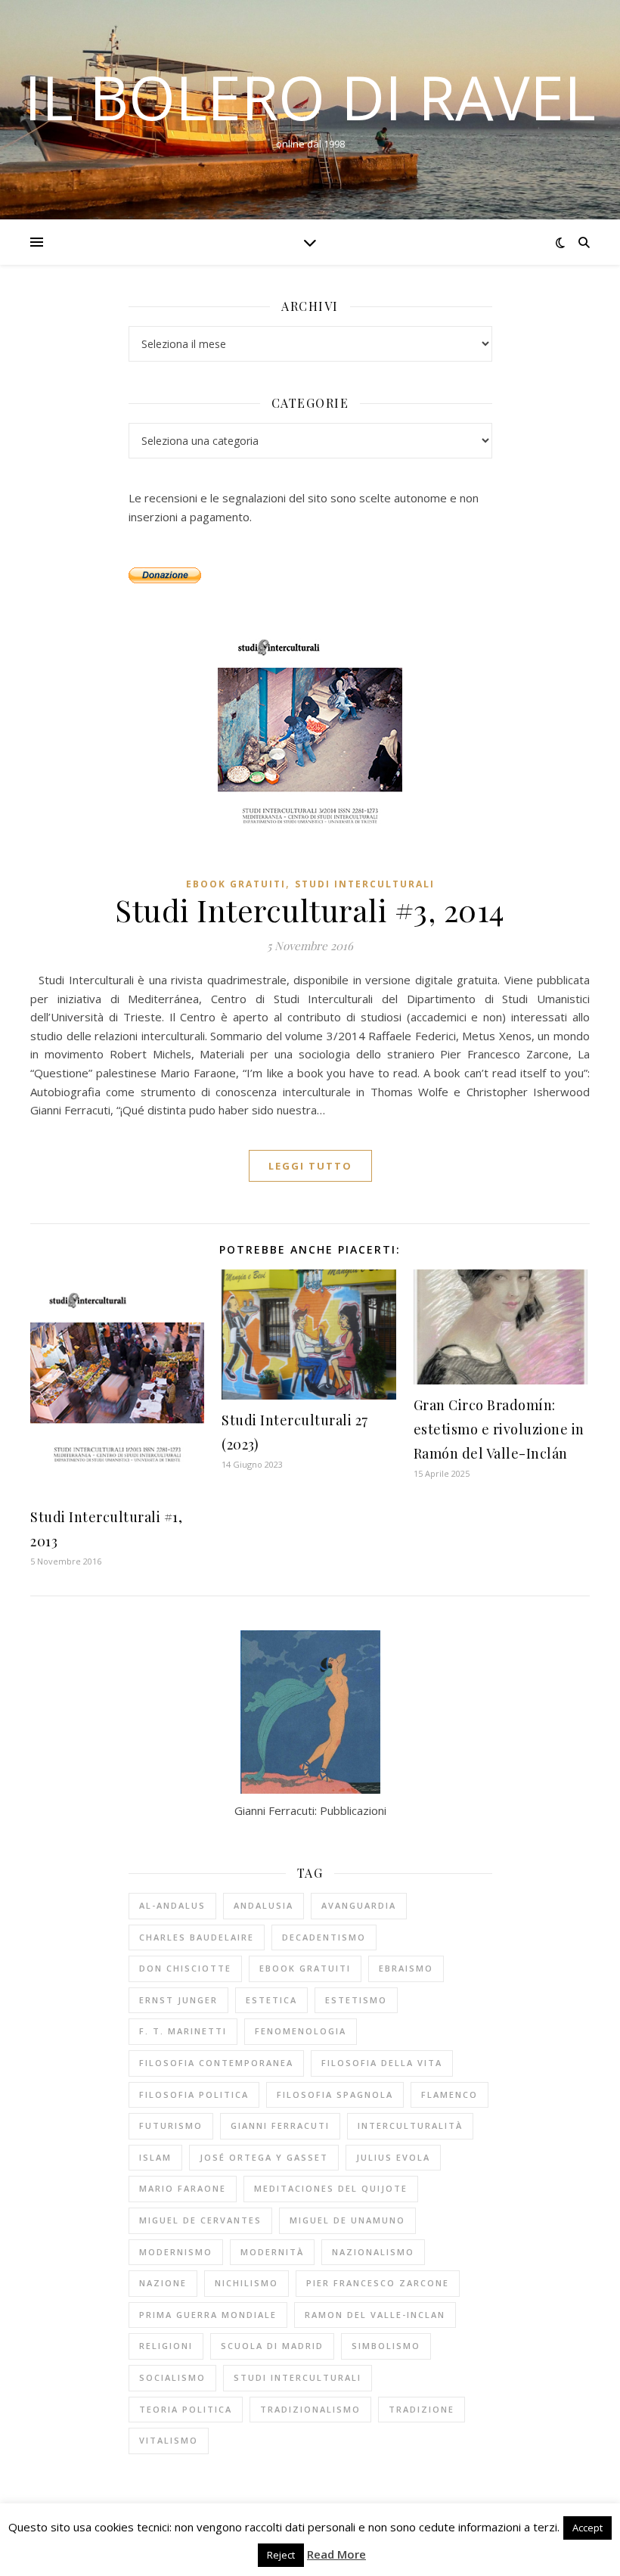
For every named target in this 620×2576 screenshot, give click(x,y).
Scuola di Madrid (272, 2346)
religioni (166, 2346)
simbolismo (386, 2346)
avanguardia (359, 1905)
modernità (272, 2252)
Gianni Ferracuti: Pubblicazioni (310, 1810)
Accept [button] (587, 2528)
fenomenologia (301, 2031)
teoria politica (186, 2409)
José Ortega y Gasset (264, 2157)
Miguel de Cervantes (200, 2220)
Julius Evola (393, 2157)
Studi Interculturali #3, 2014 (310, 910)
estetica (271, 2000)
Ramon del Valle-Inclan (375, 2315)
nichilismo (246, 2283)
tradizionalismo (310, 2409)
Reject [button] (281, 2555)
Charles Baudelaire (197, 1937)
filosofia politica (194, 2094)
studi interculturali (298, 2377)
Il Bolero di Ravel (310, 97)
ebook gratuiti (236, 884)
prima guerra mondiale (208, 2315)
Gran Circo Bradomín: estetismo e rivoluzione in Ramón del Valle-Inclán (499, 1429)
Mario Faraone (183, 2188)
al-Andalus (172, 1905)
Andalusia (263, 1905)
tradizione (422, 2409)
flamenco (449, 2094)
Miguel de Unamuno (347, 2220)
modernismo (176, 2252)
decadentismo (324, 1937)
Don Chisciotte (185, 1968)
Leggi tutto (310, 1166)
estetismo (356, 2000)
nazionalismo (373, 2252)
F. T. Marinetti (183, 2031)
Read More (336, 2554)
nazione (163, 2283)
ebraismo (406, 1968)
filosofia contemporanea (216, 2063)
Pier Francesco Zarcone (378, 2283)
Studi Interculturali (365, 884)
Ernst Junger (178, 2000)
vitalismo (169, 2440)
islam (155, 2157)
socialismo (172, 2377)
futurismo (171, 2125)
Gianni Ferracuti (280, 2125)
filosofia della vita (382, 2063)
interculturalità (410, 2125)
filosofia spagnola (335, 2094)
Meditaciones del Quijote (331, 2188)
